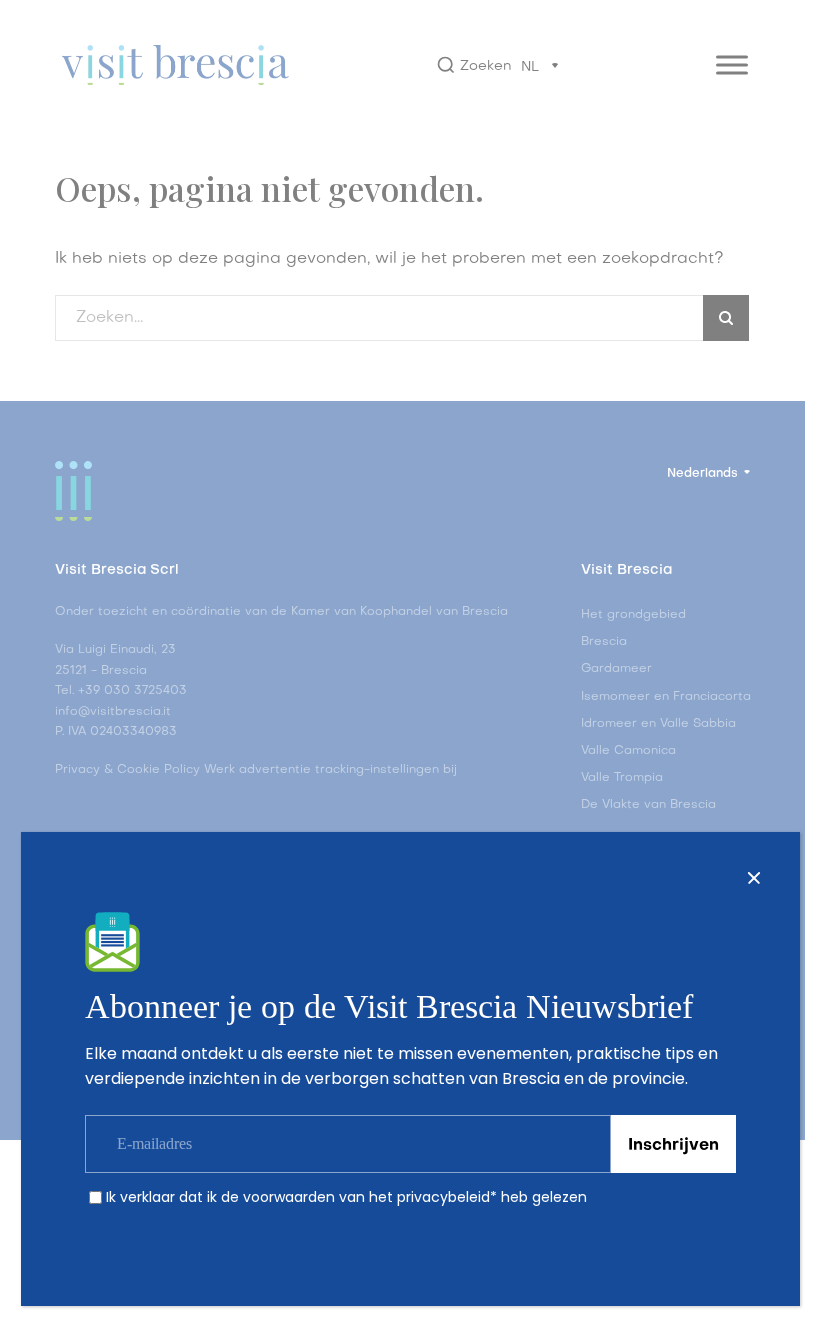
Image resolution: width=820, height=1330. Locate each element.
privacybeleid (443, 1197)
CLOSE (754, 878)
